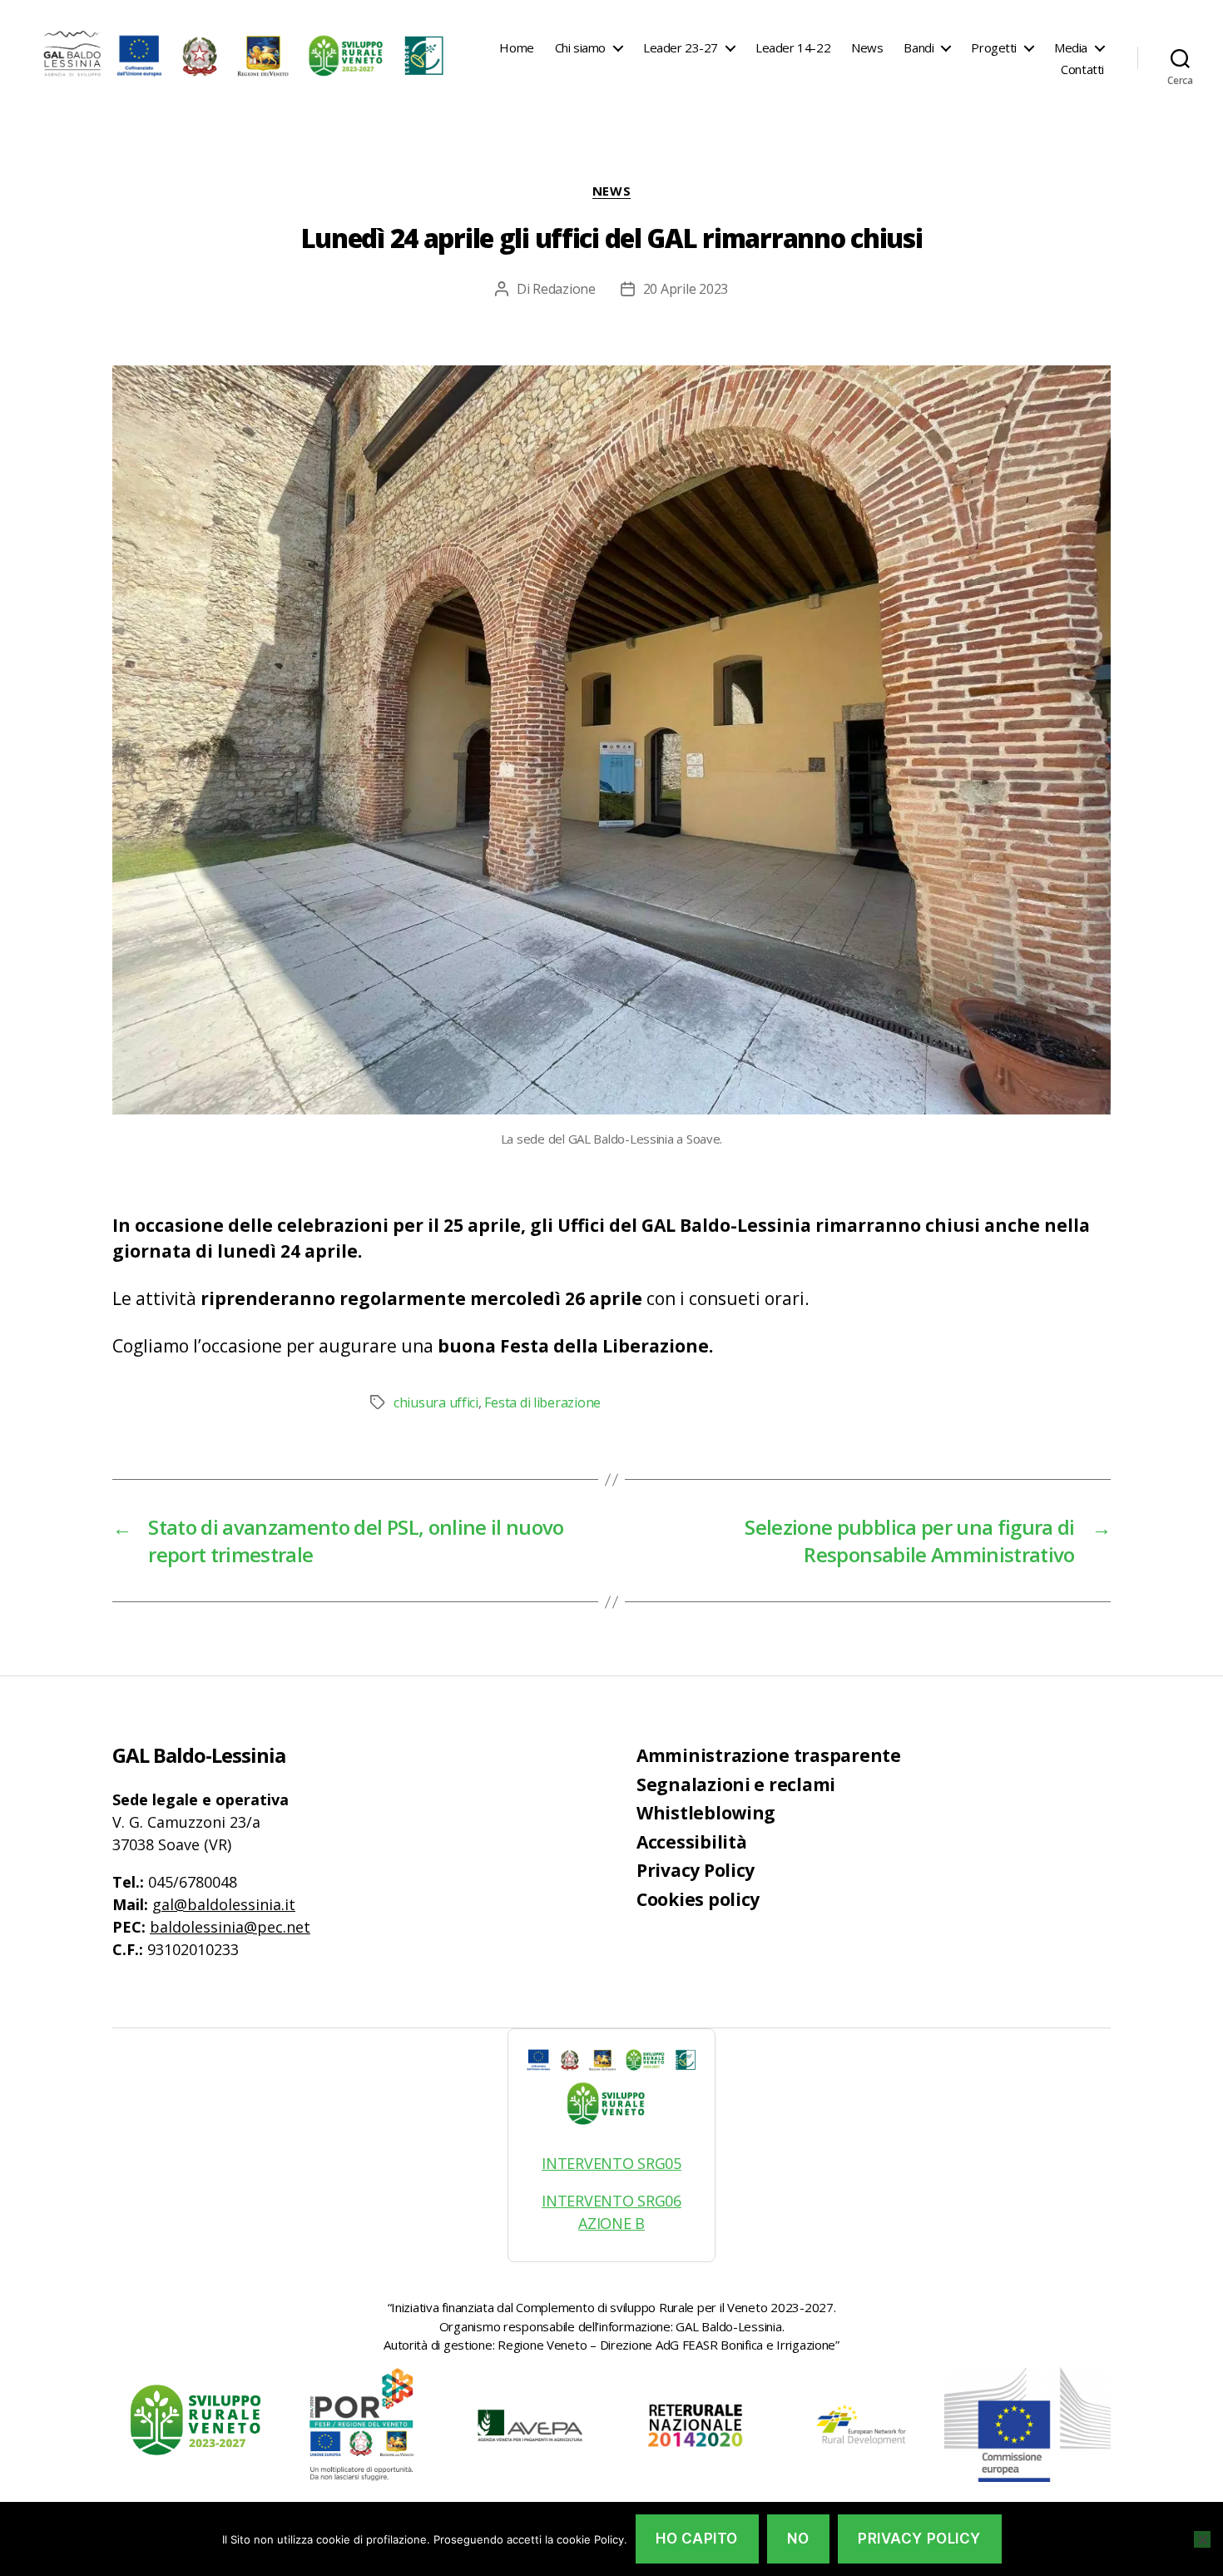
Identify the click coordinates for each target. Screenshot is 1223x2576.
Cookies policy (698, 1899)
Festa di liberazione (542, 1402)
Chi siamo (580, 47)
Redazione (564, 289)
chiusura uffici (436, 1402)
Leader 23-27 (681, 47)
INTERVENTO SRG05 (611, 2163)
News (867, 47)
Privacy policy (919, 2539)
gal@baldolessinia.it (224, 1904)
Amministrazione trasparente (769, 1755)
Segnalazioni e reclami (736, 1784)
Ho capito (697, 2539)
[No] (1202, 2539)
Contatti (1082, 69)
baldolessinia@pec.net (230, 1927)
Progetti (994, 47)
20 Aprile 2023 (686, 289)
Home (516, 47)
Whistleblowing (706, 1813)
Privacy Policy (696, 1870)
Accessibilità (692, 1842)
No (798, 2539)
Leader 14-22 (793, 47)
